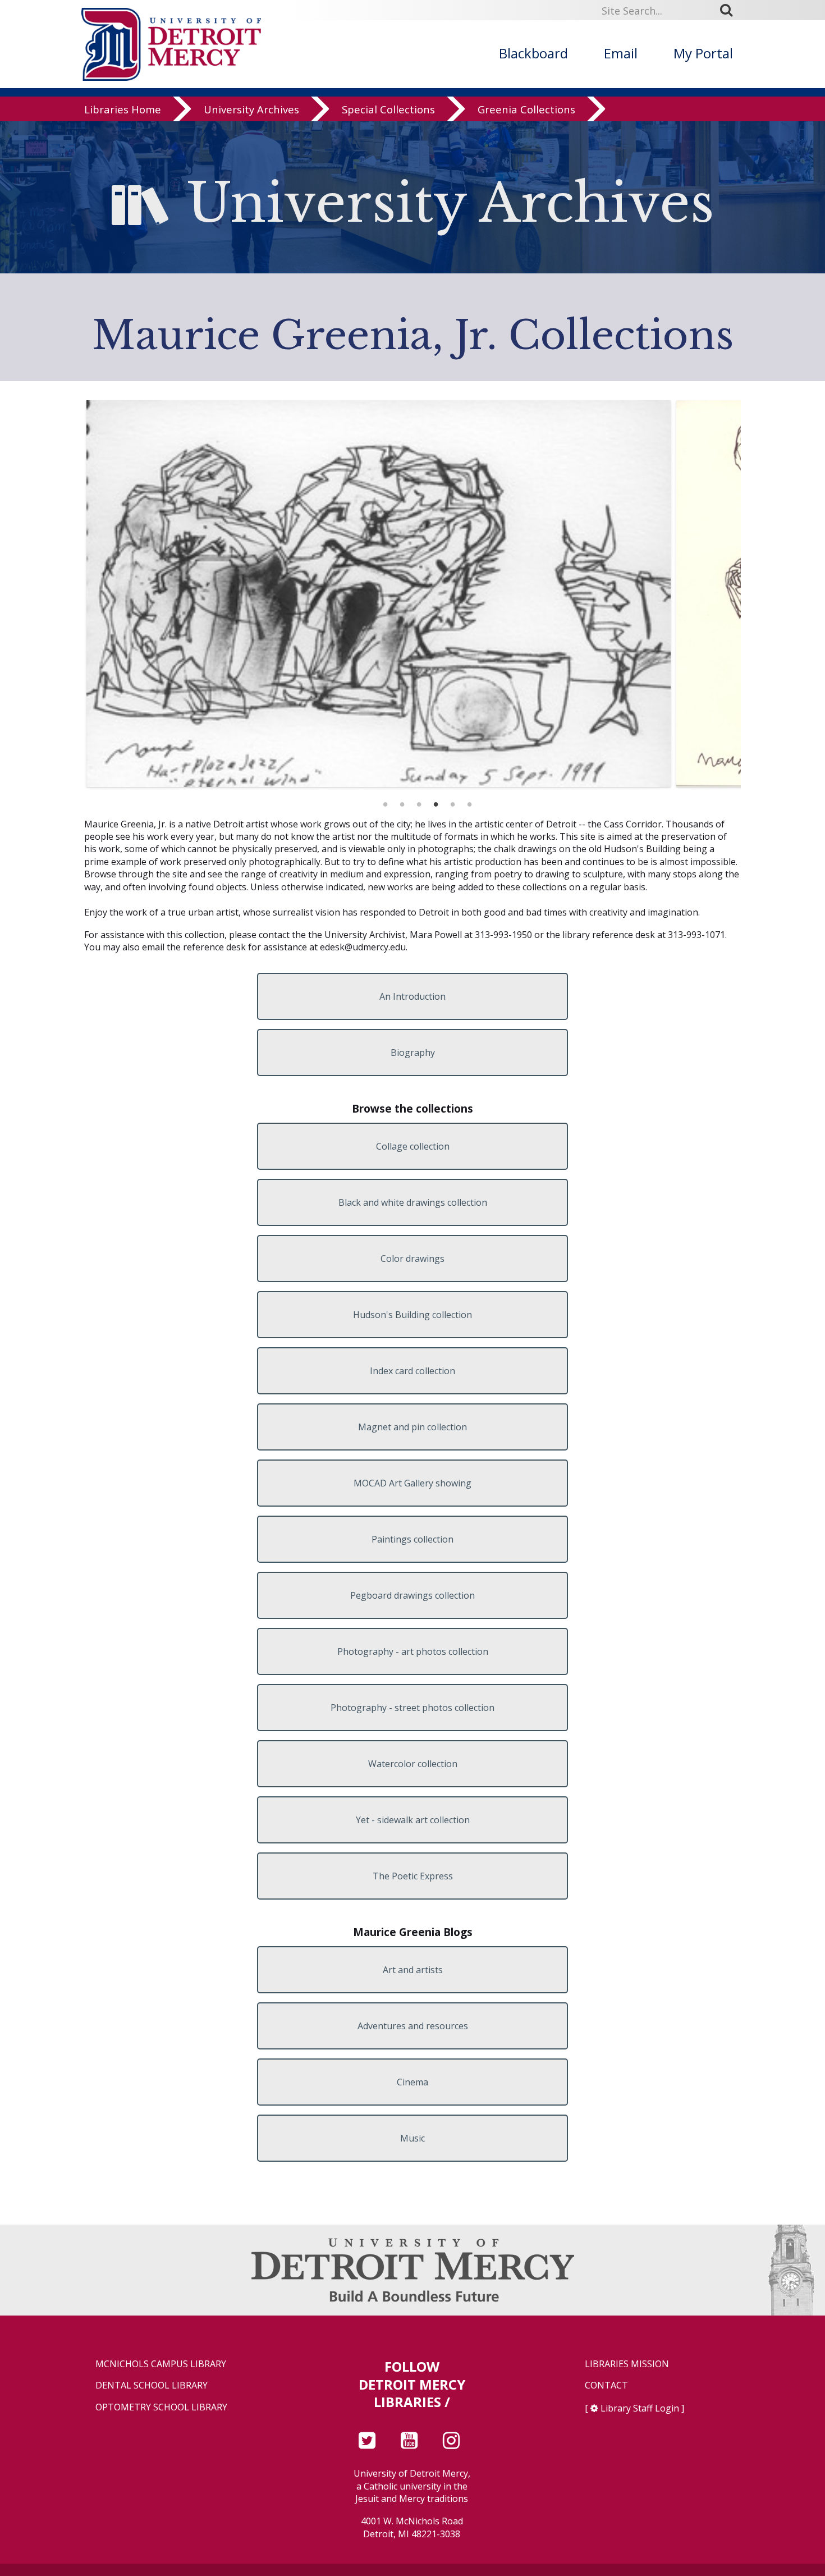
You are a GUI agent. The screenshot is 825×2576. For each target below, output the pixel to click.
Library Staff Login (640, 2408)
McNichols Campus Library (161, 2364)
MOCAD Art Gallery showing (412, 1483)
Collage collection (413, 1146)
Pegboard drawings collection (412, 1595)
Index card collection (412, 1371)
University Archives (251, 109)
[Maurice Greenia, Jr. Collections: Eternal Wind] (379, 593)
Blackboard (533, 53)
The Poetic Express (413, 1876)
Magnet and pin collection (412, 1427)
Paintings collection (412, 1539)
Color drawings (412, 1259)
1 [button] (385, 801)
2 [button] (402, 801)
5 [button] (452, 801)
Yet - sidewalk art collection (413, 1820)
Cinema (412, 2082)
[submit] (730, 10)
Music (412, 2138)
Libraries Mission (627, 2364)
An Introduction (412, 996)
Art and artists (413, 1970)
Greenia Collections (526, 109)
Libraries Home (123, 109)
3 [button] (419, 801)
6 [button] (469, 801)
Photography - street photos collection (412, 1708)
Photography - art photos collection (413, 1651)
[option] (379, 593)
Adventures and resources (413, 2026)
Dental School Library (152, 2385)
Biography (413, 1053)
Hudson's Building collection (412, 1315)
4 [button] (436, 801)
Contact (606, 2385)
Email (621, 53)
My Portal (703, 53)
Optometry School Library (161, 2407)
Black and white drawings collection (413, 1202)
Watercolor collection (413, 1764)
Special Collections (388, 109)
